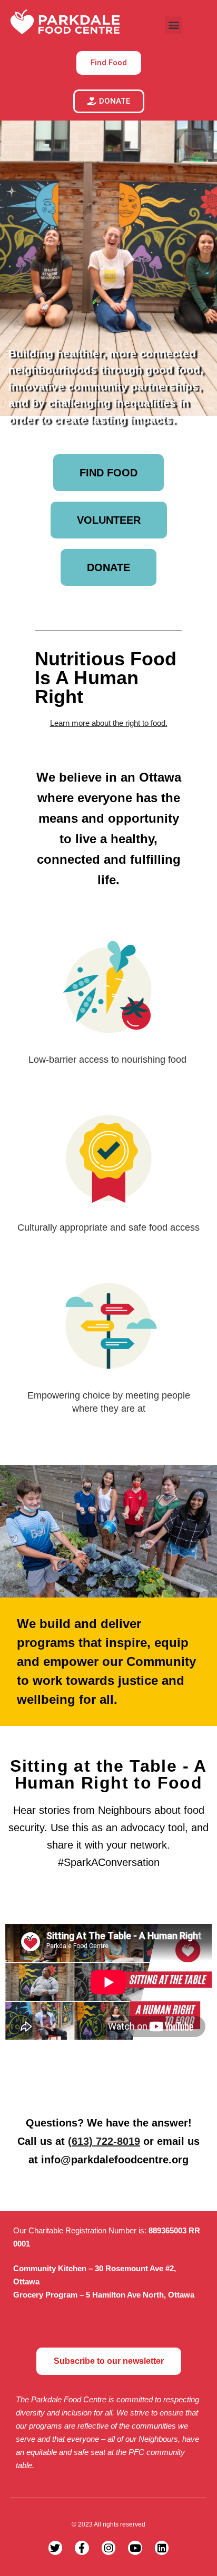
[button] (174, 25)
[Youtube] (135, 2548)
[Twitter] (56, 2548)
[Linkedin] (162, 2548)
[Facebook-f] (82, 2548)
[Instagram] (109, 2548)
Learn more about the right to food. (109, 723)
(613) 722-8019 (104, 2141)
